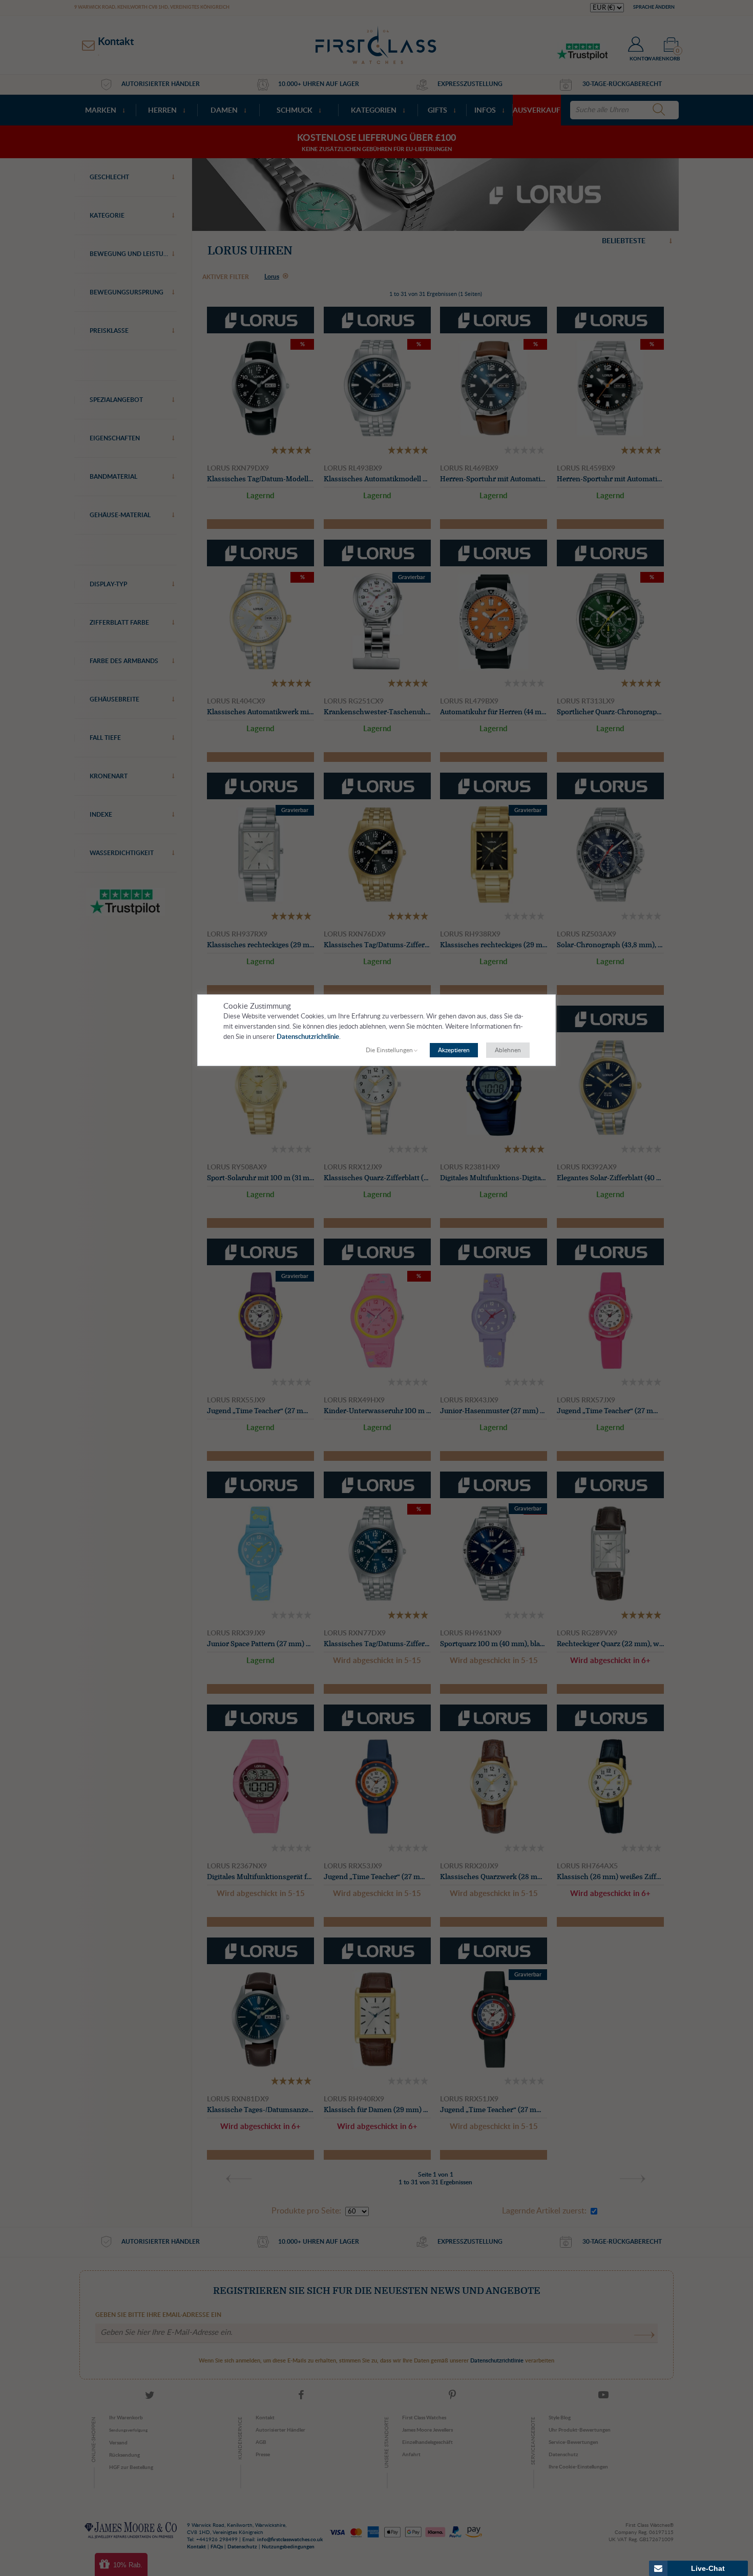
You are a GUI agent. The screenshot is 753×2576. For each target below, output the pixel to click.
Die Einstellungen (389, 1050)
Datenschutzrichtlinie (308, 1037)
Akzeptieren (454, 1050)
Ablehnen (508, 1050)
